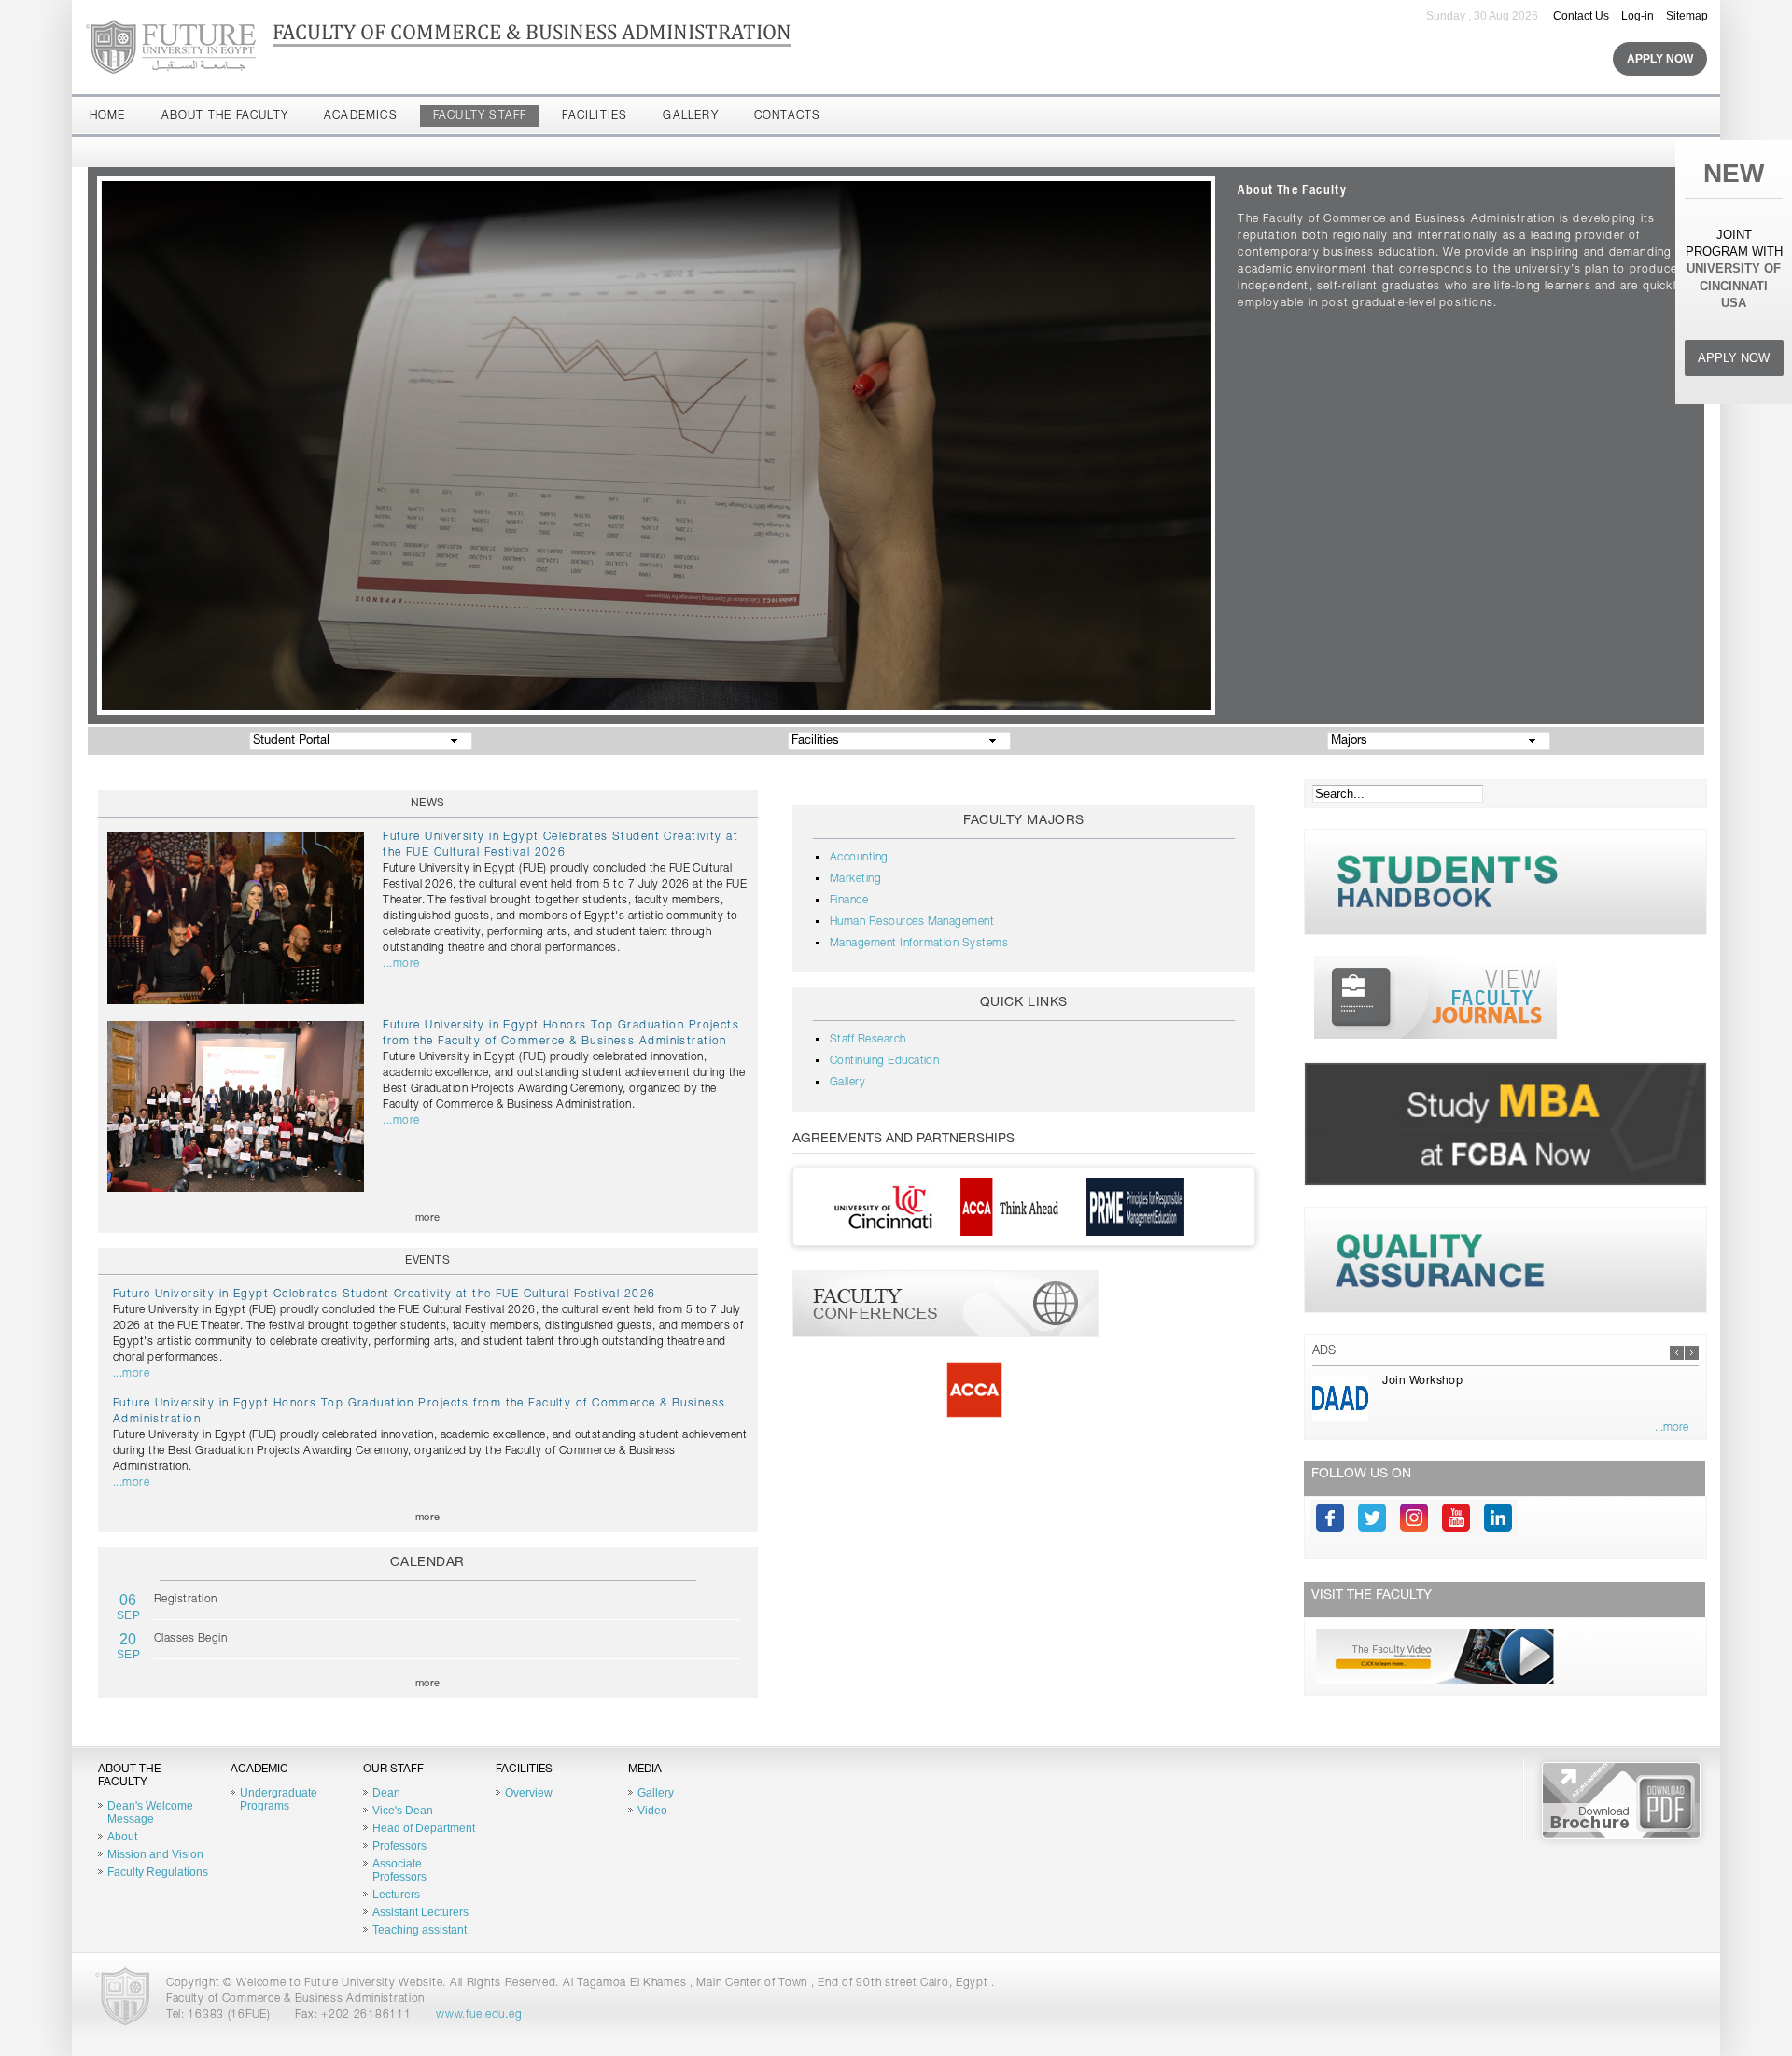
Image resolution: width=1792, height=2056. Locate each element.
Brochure (1621, 1800)
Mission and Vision (155, 1854)
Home (108, 116)
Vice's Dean (403, 1811)
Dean (386, 1793)
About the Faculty (225, 116)
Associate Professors (399, 1870)
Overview (529, 1793)
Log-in (1638, 16)
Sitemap (1687, 16)
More (428, 1218)
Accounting (859, 858)
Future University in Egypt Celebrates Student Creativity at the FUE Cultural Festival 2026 (385, 1294)
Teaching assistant (420, 1930)
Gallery (690, 116)
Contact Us (1581, 16)
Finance (849, 901)
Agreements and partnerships (903, 1140)
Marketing (855, 879)
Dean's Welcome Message (150, 1812)
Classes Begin (190, 1639)
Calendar (427, 1563)
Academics (361, 116)
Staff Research (868, 1040)
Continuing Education (885, 1061)
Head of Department (424, 1828)
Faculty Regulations (158, 1872)
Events (427, 1261)
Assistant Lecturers (420, 1912)
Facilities (595, 116)
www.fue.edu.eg (479, 2015)
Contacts (788, 116)
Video (652, 1811)
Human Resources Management (912, 922)
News (428, 804)
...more (401, 964)
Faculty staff (480, 116)
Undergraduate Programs (279, 1799)
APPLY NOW (1734, 358)
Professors (399, 1846)
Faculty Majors (1024, 821)
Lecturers (396, 1895)
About (122, 1837)
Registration (186, 1600)
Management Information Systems (919, 944)
